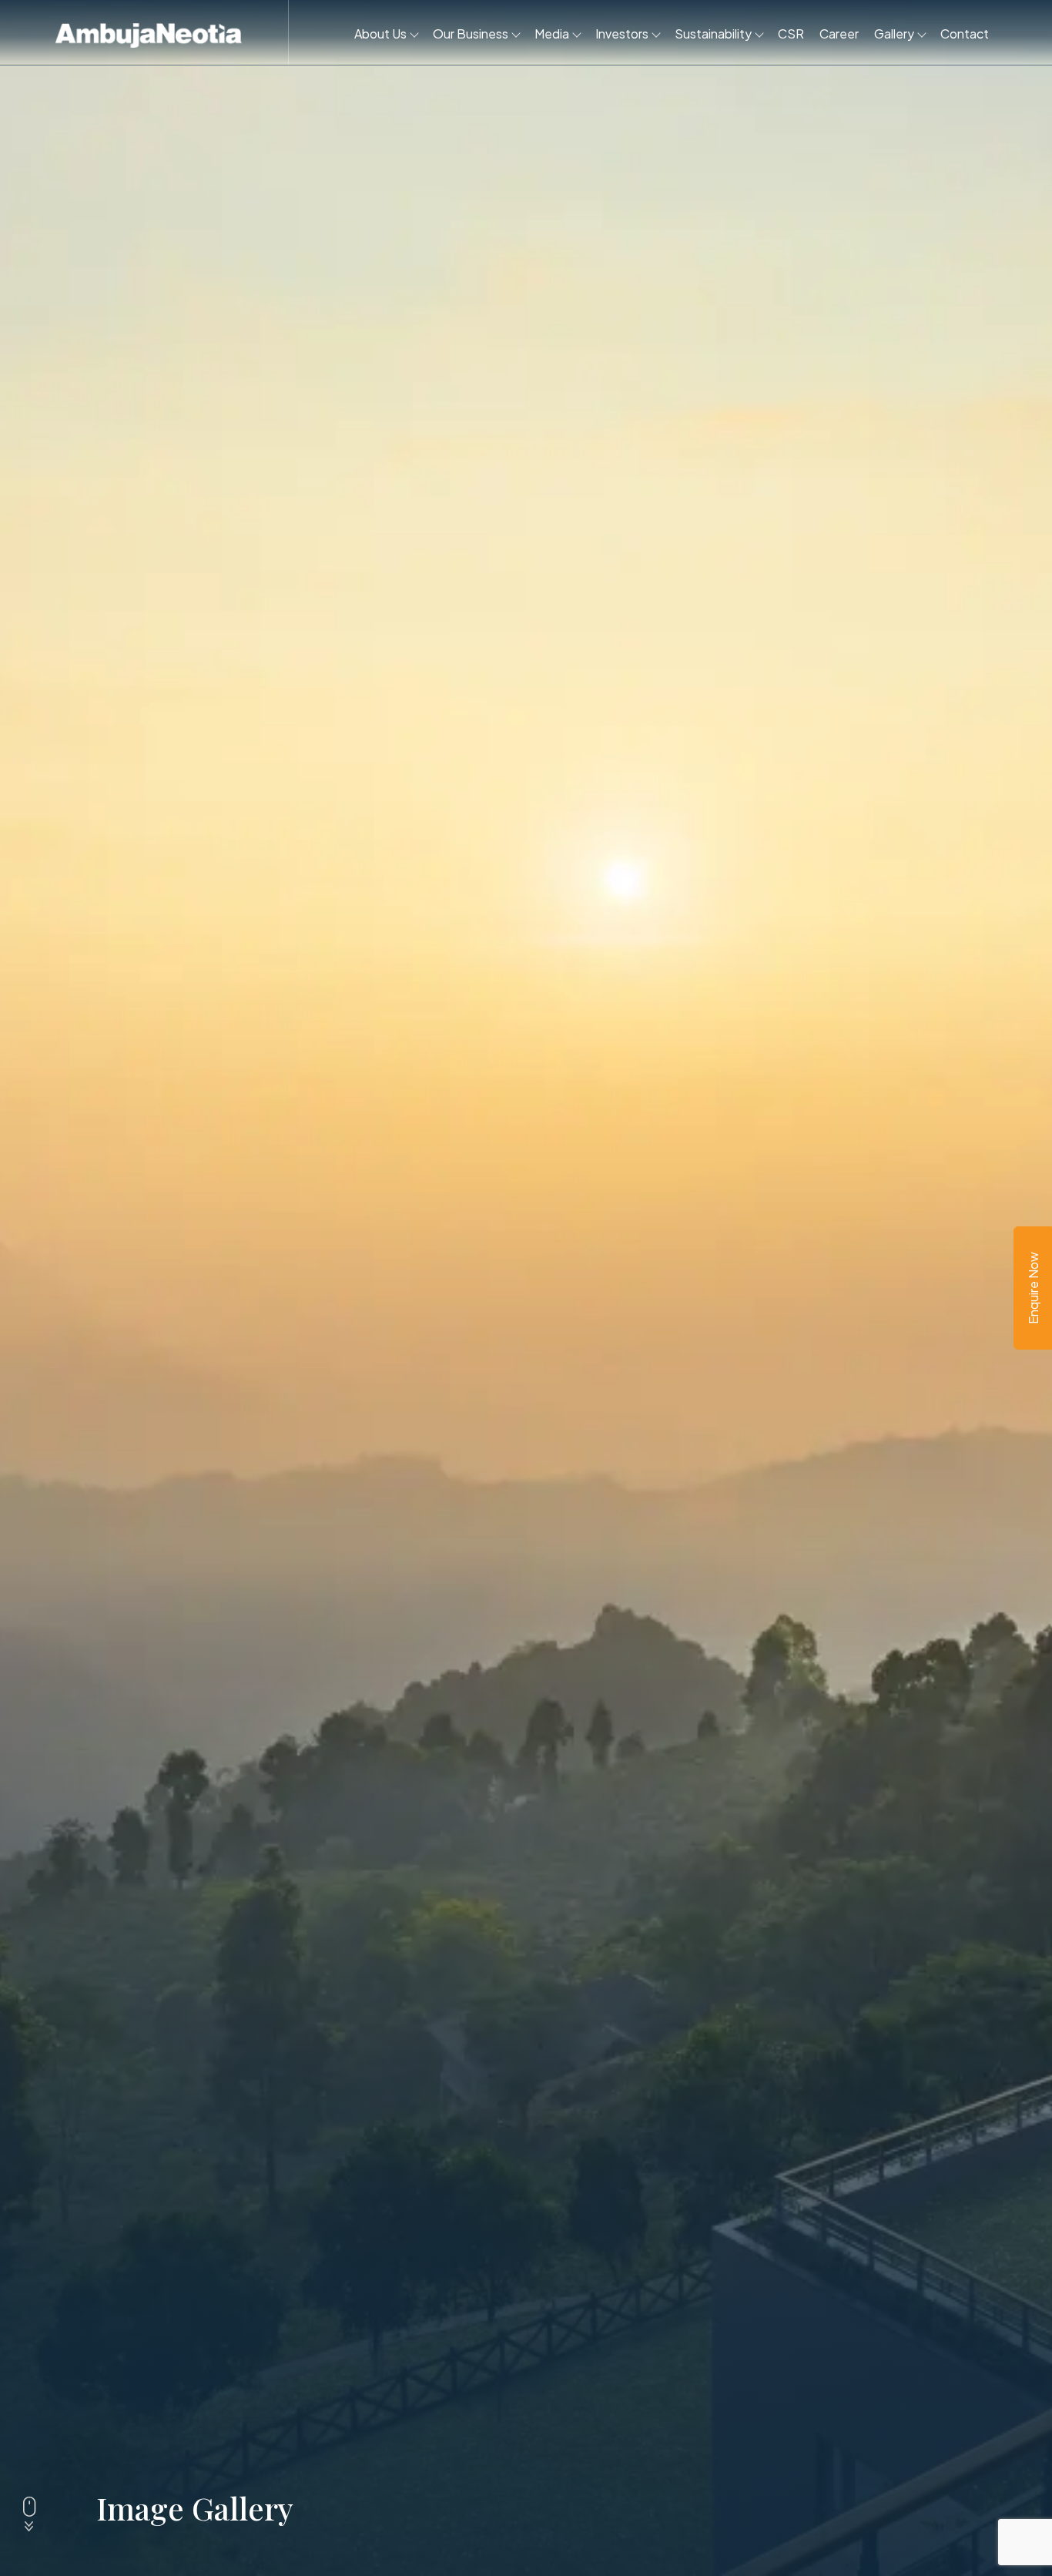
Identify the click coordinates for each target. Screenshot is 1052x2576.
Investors (622, 34)
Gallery (894, 34)
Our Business (471, 34)
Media (552, 34)
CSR (791, 34)
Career (839, 34)
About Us (380, 34)
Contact (965, 34)
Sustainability (713, 34)
